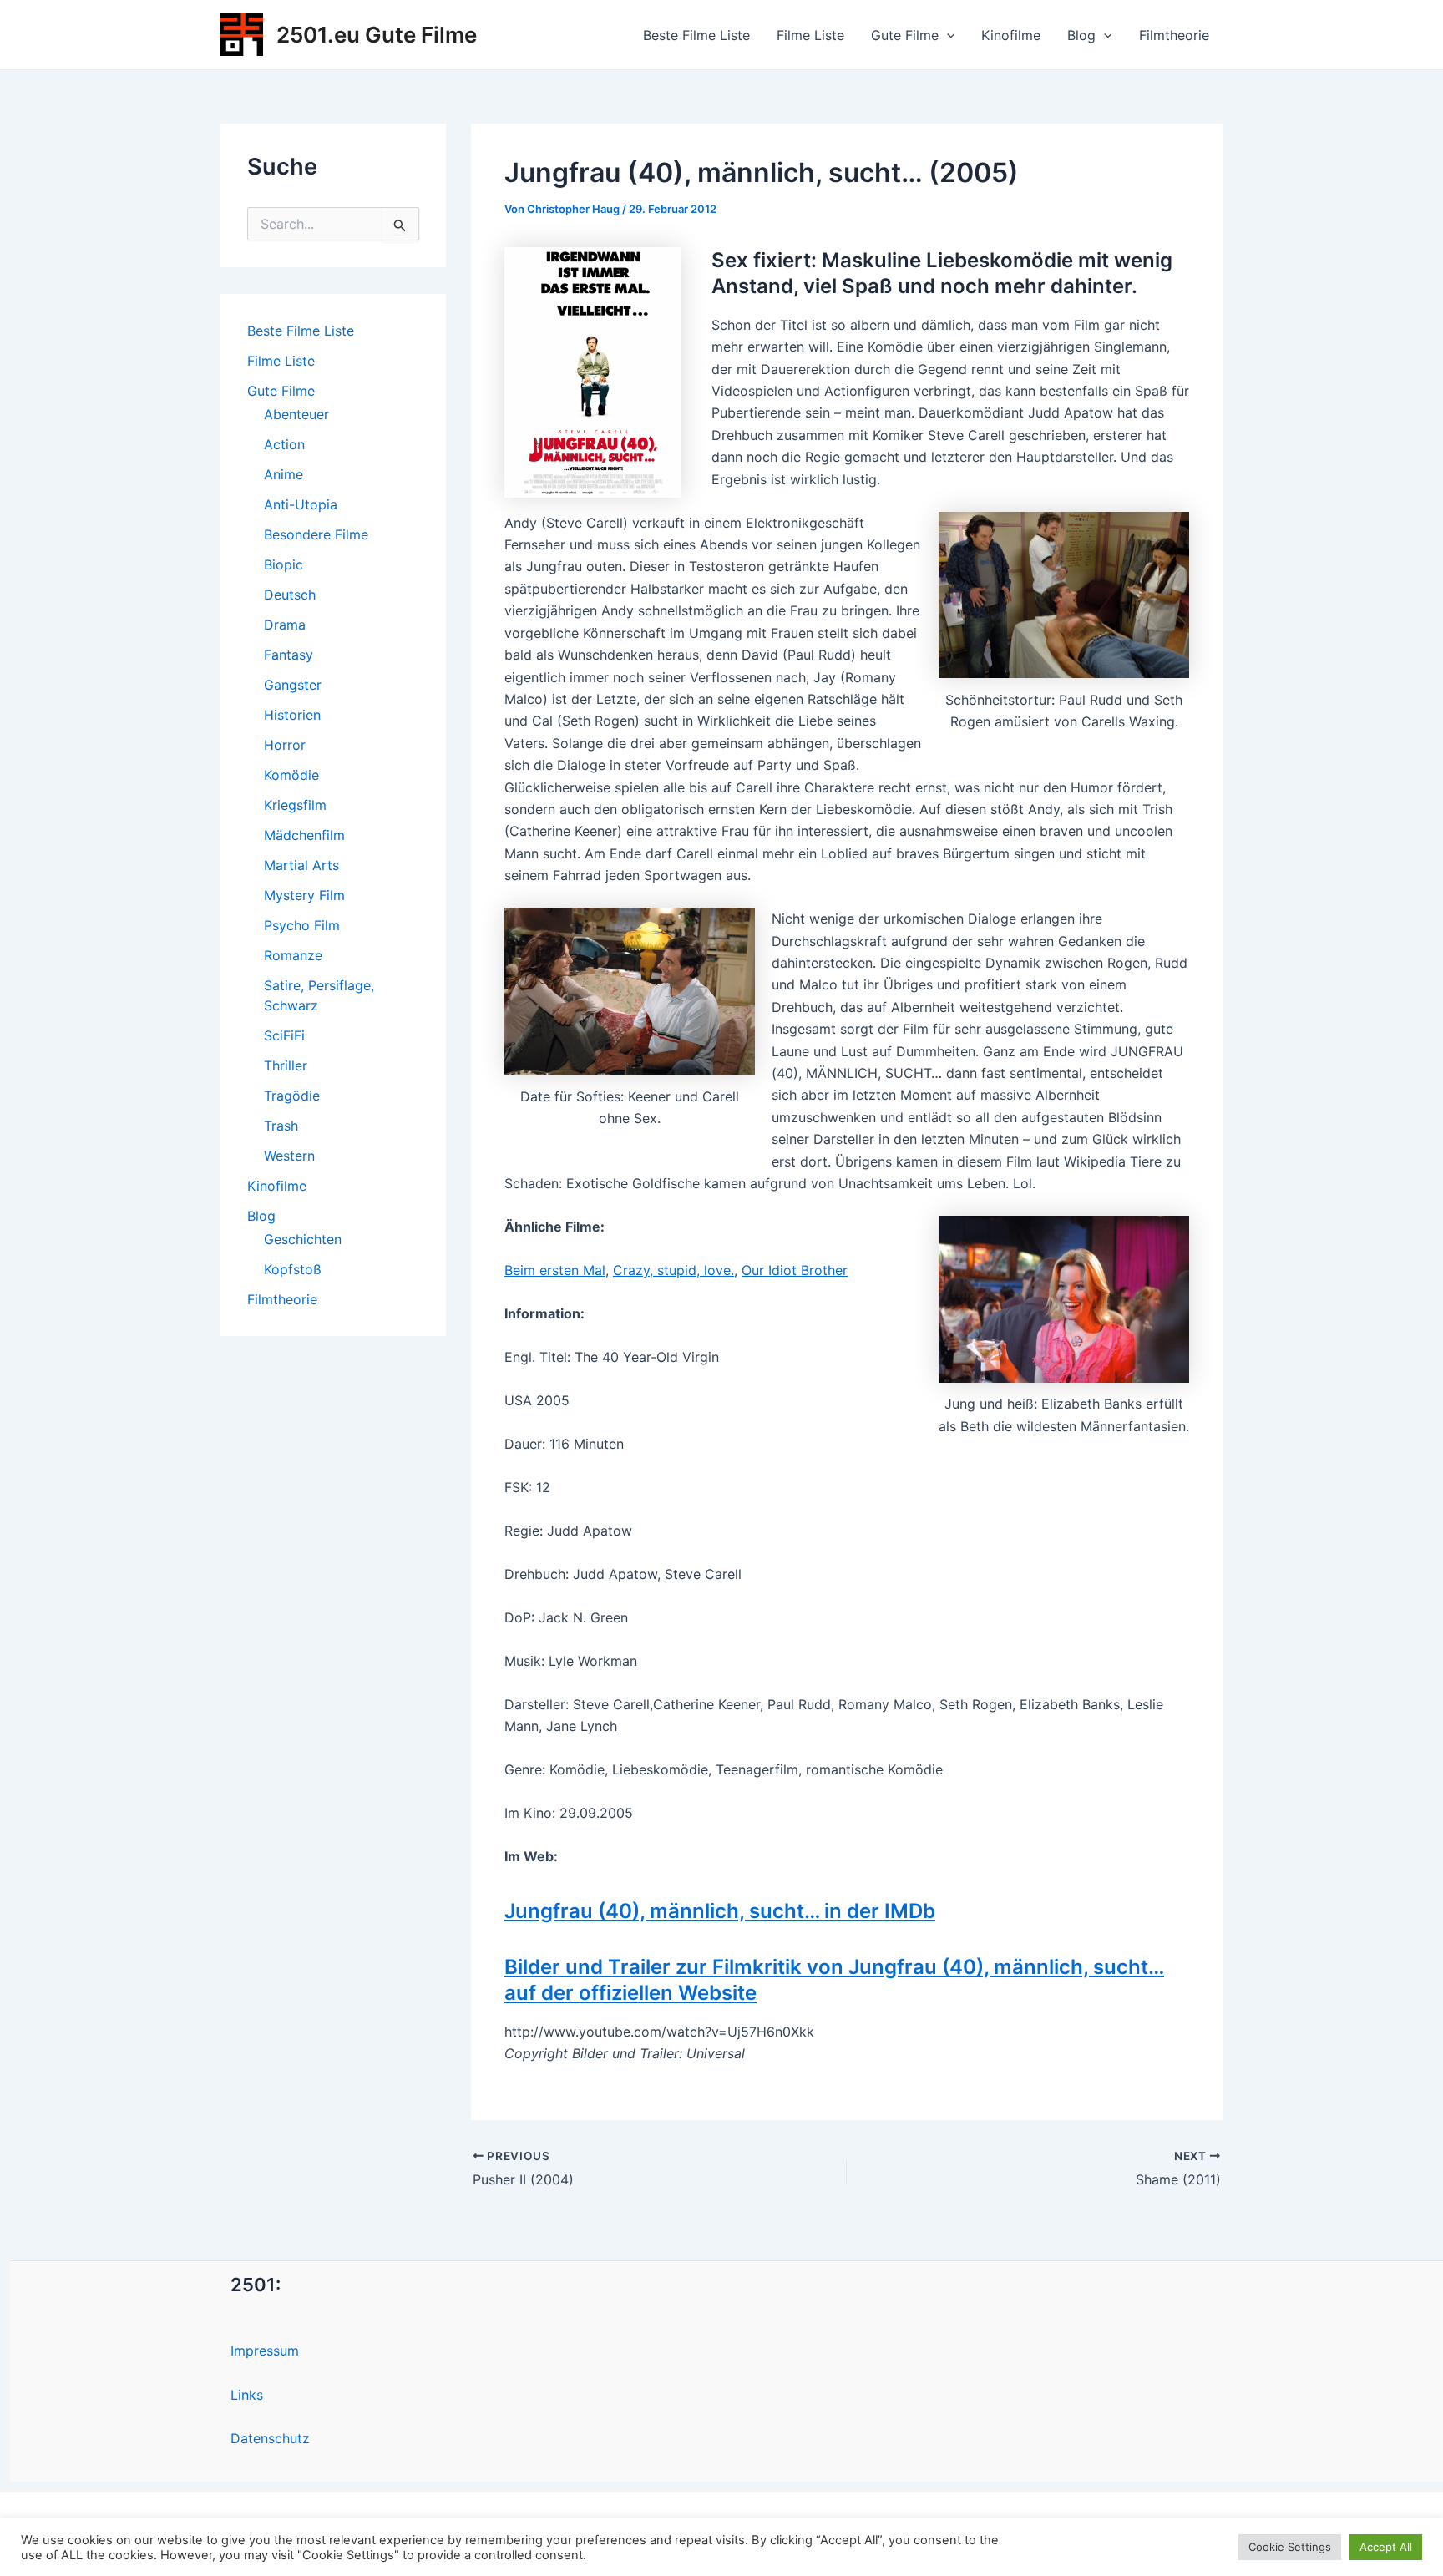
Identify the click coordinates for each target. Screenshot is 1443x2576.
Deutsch (290, 595)
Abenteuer (296, 414)
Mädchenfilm (304, 835)
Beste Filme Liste (696, 35)
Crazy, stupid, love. (673, 1270)
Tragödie (292, 1096)
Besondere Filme (316, 534)
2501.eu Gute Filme (377, 35)
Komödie (291, 775)
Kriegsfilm (295, 805)
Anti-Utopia (301, 504)
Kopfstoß (293, 1269)
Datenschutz (270, 2438)
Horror (285, 745)
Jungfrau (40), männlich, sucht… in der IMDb (720, 1911)
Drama (285, 625)
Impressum (265, 2351)
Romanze (293, 955)
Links (247, 2395)
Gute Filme (905, 35)
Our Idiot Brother (795, 1270)
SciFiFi (284, 1035)
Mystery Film (304, 895)
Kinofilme (1011, 35)
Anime (284, 474)
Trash (281, 1126)
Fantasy (289, 655)
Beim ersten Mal (555, 1270)
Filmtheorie (1174, 35)
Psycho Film (302, 925)
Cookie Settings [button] (1290, 2547)
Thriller (286, 1065)
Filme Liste (810, 35)
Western (289, 1156)
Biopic (284, 564)
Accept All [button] (1386, 2547)
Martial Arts (301, 865)
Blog (1081, 35)
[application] (947, 35)
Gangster (293, 685)
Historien (292, 715)
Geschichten (303, 1239)
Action (284, 444)
